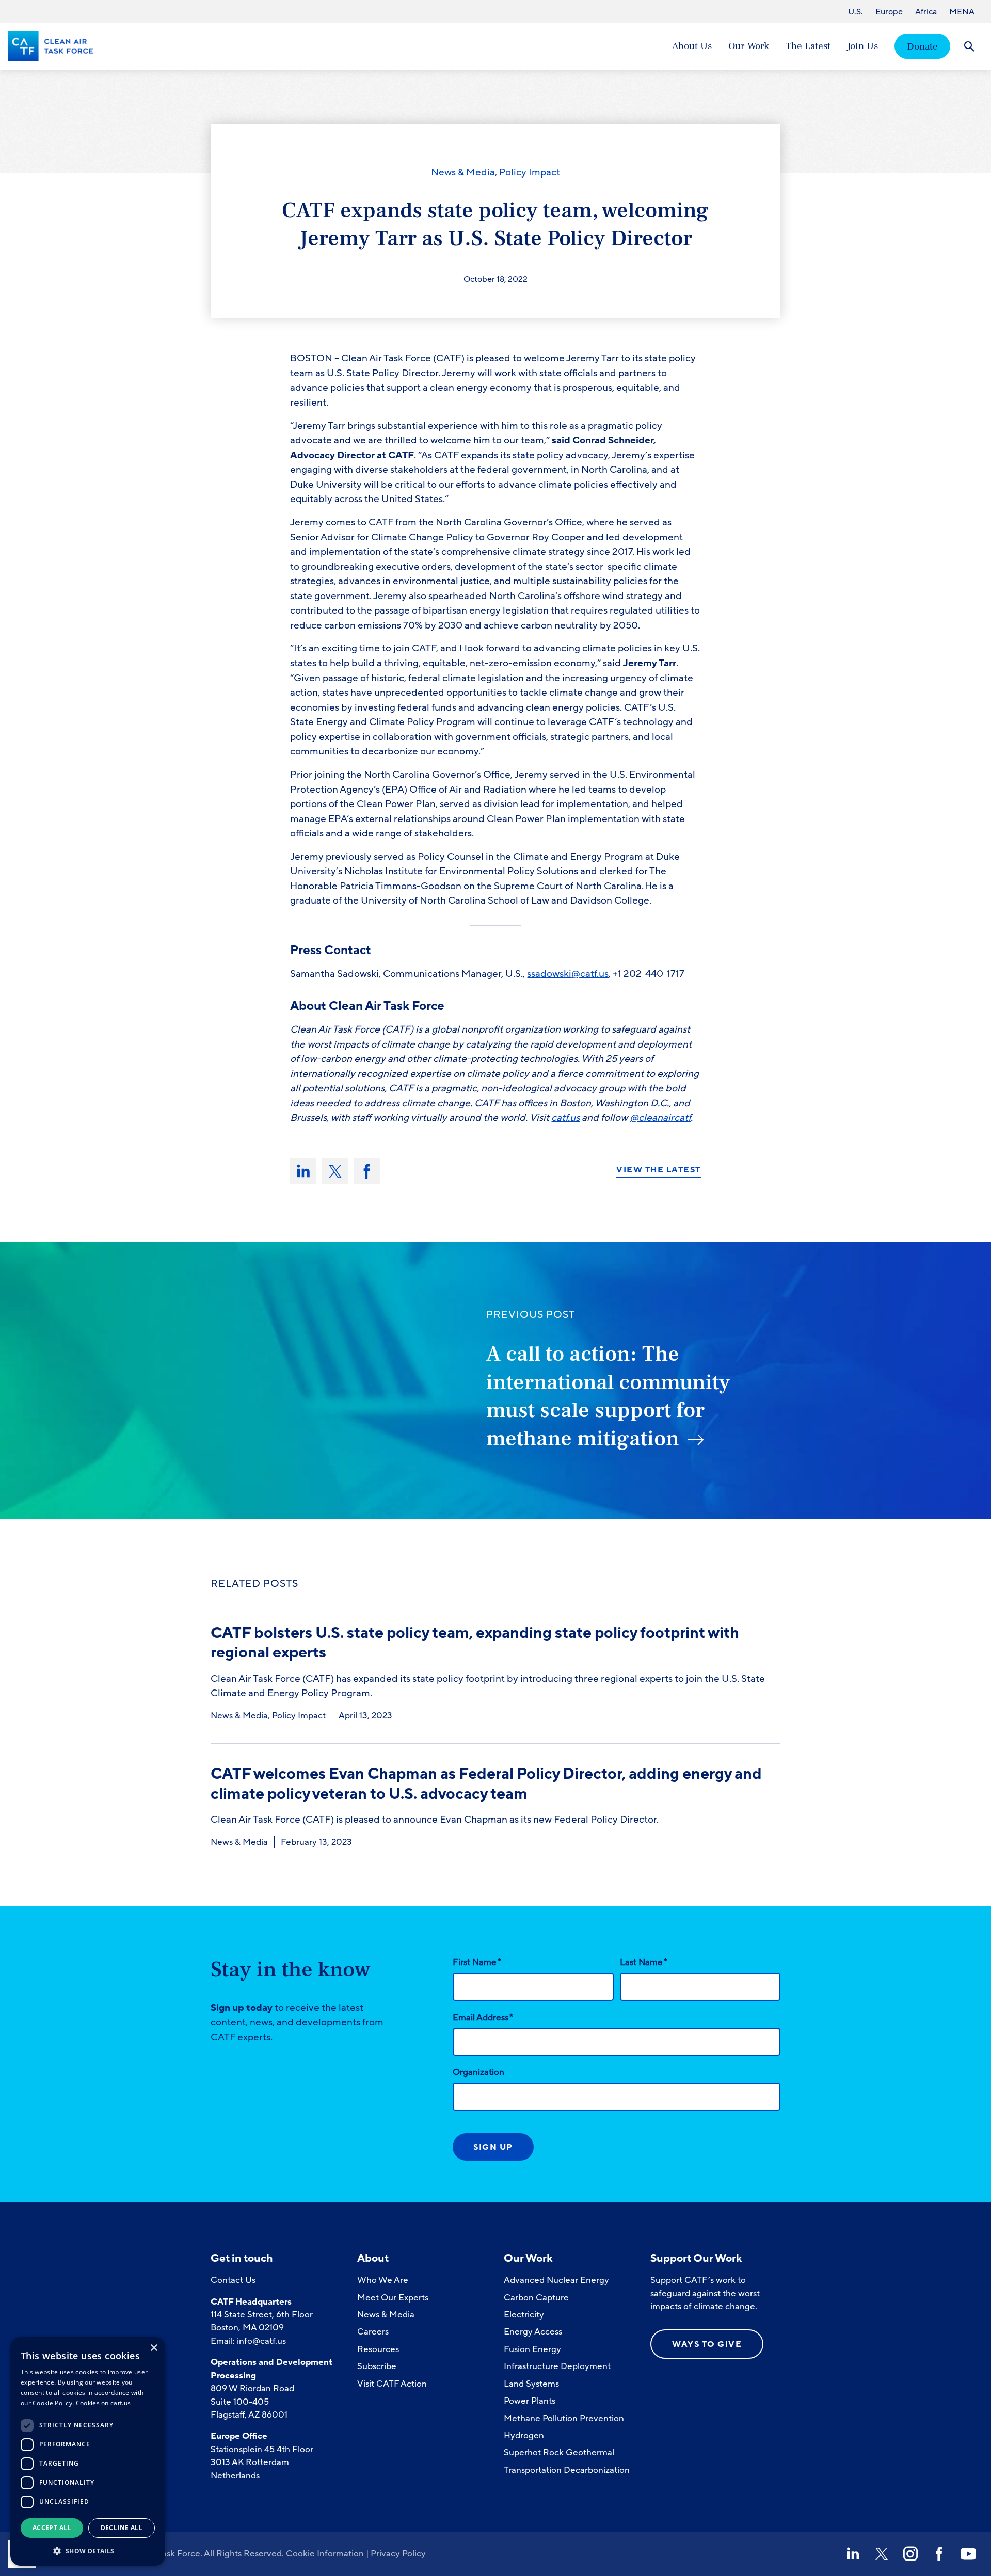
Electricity (524, 2315)
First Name (477, 1962)
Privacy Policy (398, 2554)
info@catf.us (261, 2341)
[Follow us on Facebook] (939, 2554)
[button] (88, 2550)
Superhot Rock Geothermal (559, 2452)
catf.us (565, 1118)
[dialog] (88, 2451)
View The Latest (659, 1170)
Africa (926, 12)
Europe (889, 12)
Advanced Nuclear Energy (556, 2280)
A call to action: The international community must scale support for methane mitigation (608, 1396)
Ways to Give (707, 2344)
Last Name (644, 1962)
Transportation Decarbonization (567, 2470)
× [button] (154, 2348)
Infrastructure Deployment (557, 2366)
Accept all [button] (52, 2528)
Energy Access (533, 2332)
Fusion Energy (532, 2349)
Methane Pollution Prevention (564, 2418)
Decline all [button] (122, 2528)
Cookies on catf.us (103, 2403)
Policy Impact (530, 172)
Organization (478, 2072)
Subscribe (377, 2366)
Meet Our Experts (393, 2298)
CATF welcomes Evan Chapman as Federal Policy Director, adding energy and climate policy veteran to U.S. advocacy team (486, 1784)
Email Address (483, 2017)
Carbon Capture (536, 2298)
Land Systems (531, 2384)
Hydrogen (524, 2435)
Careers (373, 2332)
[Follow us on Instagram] (910, 2554)
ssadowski (549, 974)
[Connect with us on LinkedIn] (853, 2554)
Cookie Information (325, 2554)
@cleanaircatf (660, 1118)
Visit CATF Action (392, 2384)
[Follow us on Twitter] (882, 2554)
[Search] (969, 46)
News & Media (463, 172)
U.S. (856, 12)
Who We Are (383, 2280)
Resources (378, 2349)
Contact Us (233, 2280)
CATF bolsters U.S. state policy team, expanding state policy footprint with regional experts (475, 1643)
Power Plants (530, 2401)
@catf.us (590, 974)
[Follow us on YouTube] (968, 2554)
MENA (962, 12)
